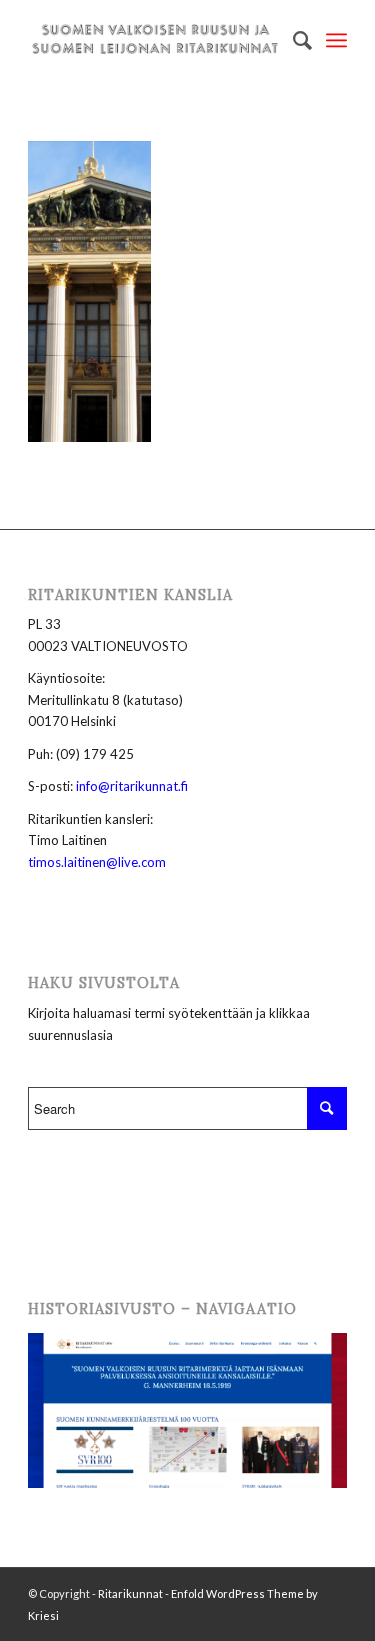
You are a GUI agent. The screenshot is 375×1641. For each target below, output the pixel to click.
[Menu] (336, 40)
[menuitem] (292, 40)
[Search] (292, 40)
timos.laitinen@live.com (97, 862)
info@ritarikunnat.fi (132, 786)
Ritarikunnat (130, 1593)
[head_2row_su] (155, 40)
